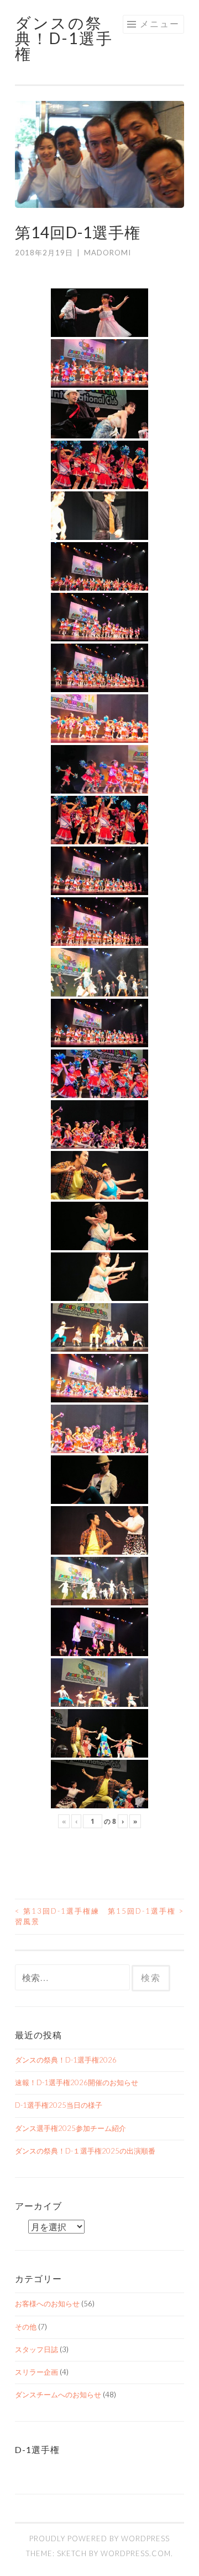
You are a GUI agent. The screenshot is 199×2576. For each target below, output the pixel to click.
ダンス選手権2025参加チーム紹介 (70, 2128)
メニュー (160, 23)
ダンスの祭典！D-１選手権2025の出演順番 (85, 2151)
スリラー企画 (36, 2372)
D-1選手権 (37, 2449)
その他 (26, 2327)
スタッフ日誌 (36, 2349)
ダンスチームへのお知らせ (58, 2395)
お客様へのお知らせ (47, 2304)
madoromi (108, 253)
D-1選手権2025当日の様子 (59, 2105)
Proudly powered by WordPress (99, 2538)
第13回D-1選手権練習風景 (57, 1916)
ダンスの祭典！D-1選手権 (64, 38)
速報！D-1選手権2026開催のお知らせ (77, 2082)
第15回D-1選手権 (146, 1911)
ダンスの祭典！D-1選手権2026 (66, 2060)
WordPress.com (136, 2553)
